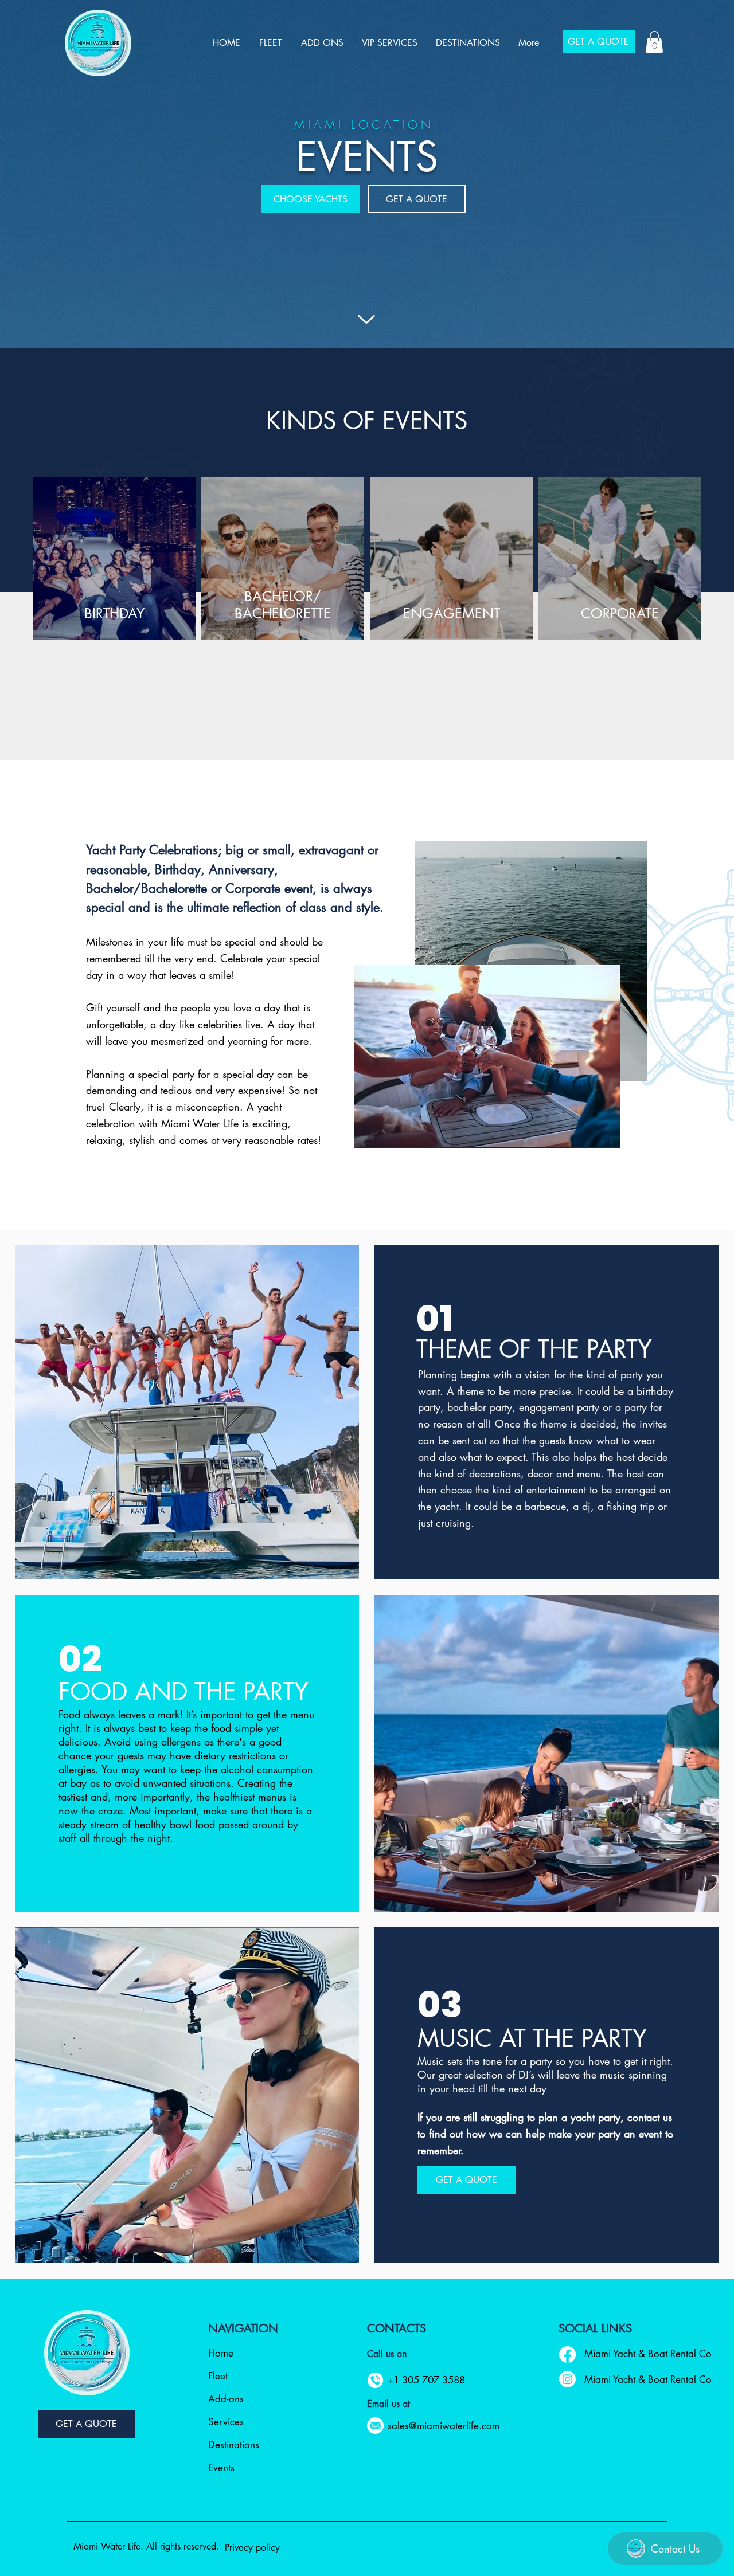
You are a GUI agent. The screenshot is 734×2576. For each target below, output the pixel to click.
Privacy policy (252, 2548)
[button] (654, 42)
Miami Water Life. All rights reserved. (146, 2546)
